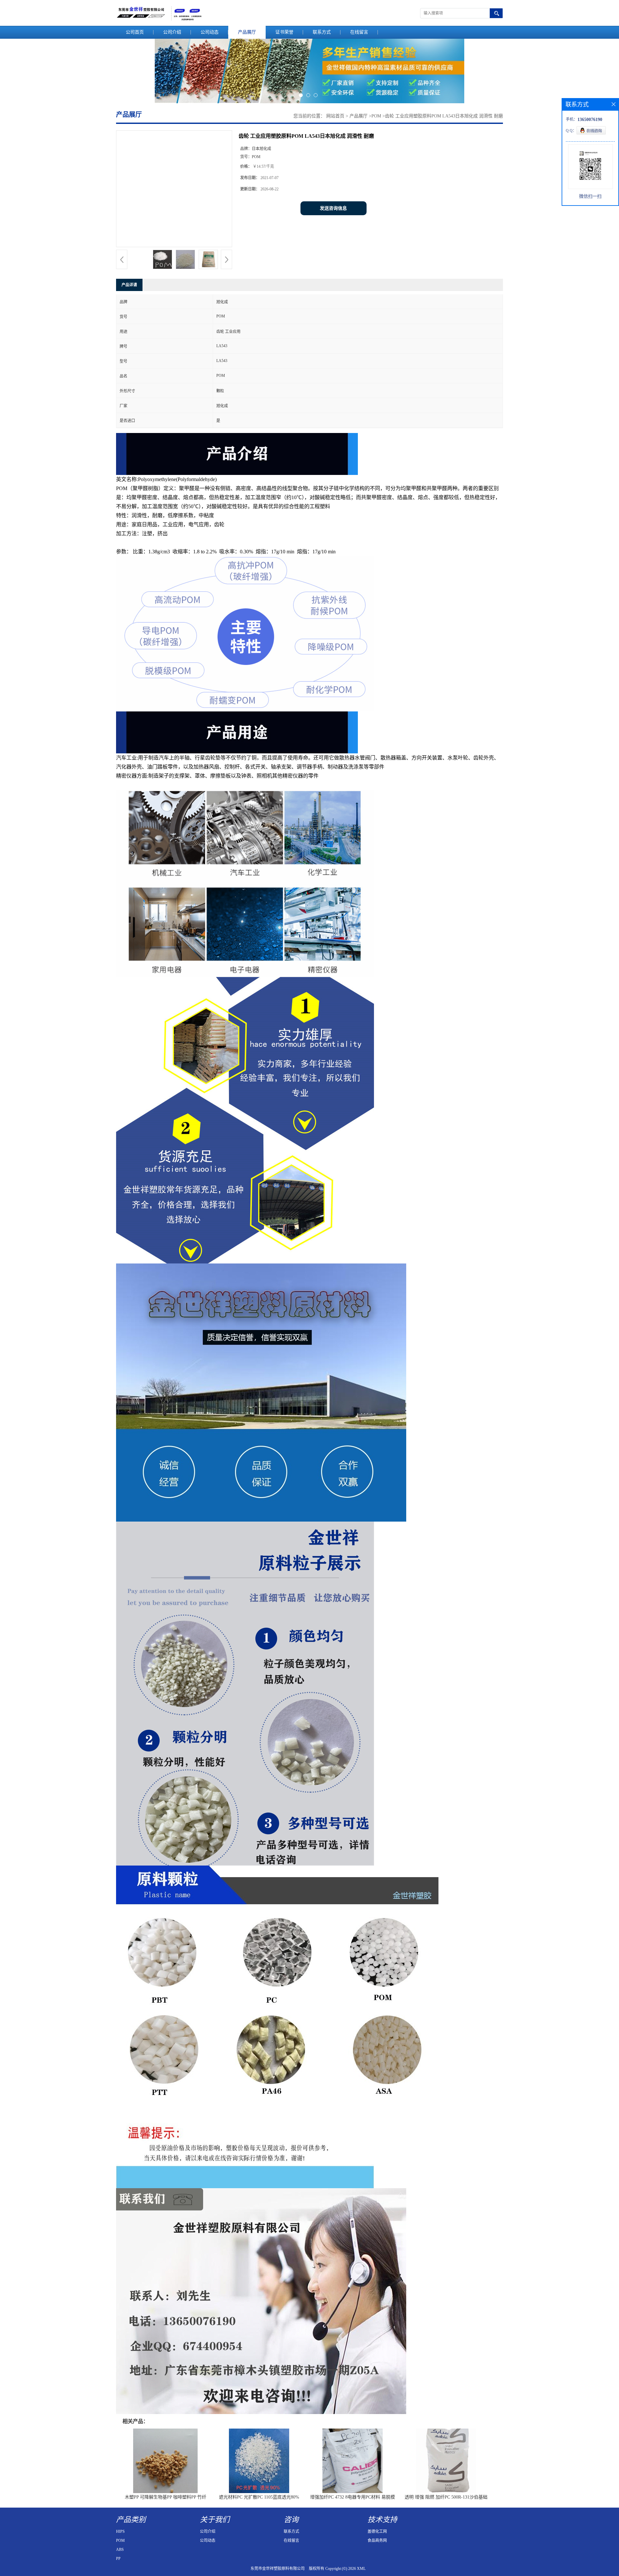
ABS (120, 2550)
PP (118, 2559)
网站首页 (335, 116)
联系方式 (322, 32)
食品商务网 (377, 2541)
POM (376, 116)
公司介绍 (172, 32)
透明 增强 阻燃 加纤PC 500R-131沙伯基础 (446, 2497)
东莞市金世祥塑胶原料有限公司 (278, 2569)
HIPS (120, 2531)
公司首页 (135, 32)
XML (361, 2569)
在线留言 (359, 32)
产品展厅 (247, 32)
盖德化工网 (377, 2531)
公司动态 (210, 32)
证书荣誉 (284, 32)
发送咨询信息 (333, 208)
